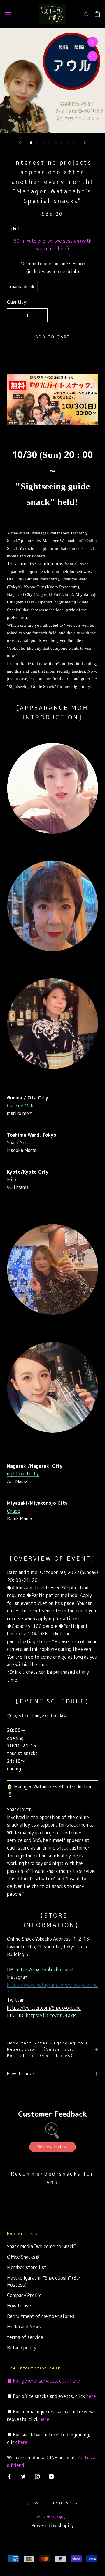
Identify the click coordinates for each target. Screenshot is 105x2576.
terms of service (25, 2337)
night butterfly (23, 1474)
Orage (14, 1511)
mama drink (22, 287)
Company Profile (24, 2295)
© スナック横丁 (52, 2517)
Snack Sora (18, 1143)
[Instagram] (37, 2476)
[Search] (87, 14)
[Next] (85, 142)
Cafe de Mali (20, 1106)
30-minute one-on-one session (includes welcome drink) (52, 267)
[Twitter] (23, 2476)
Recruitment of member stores (41, 2316)
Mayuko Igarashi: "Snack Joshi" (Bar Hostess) (44, 2281)
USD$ (33, 2503)
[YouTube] (51, 2476)
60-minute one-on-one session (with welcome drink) (52, 245)
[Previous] (20, 142)
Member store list (27, 2267)
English (63, 2503)
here (75, 2381)
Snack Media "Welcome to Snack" (41, 2246)
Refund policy (22, 2348)
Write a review (52, 2147)
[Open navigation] (8, 14)
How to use (21, 2074)
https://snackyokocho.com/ (45, 1969)
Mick (12, 1179)
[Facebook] (9, 2476)
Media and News (24, 2327)
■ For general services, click (38, 2381)
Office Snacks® (23, 2257)
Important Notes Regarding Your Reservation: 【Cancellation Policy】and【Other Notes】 (48, 2049)
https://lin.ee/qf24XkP (51, 2015)
